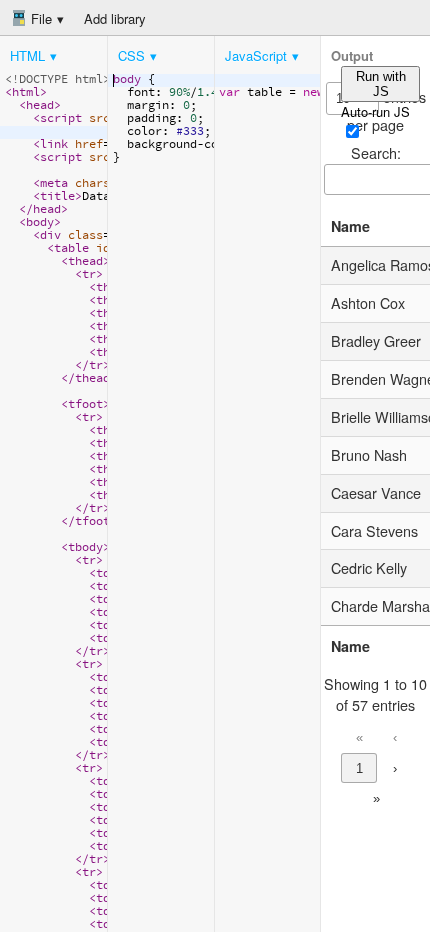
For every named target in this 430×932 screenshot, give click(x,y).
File (39, 18)
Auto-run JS (375, 111)
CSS (131, 55)
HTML (27, 55)
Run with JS (381, 84)
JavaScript (256, 55)
